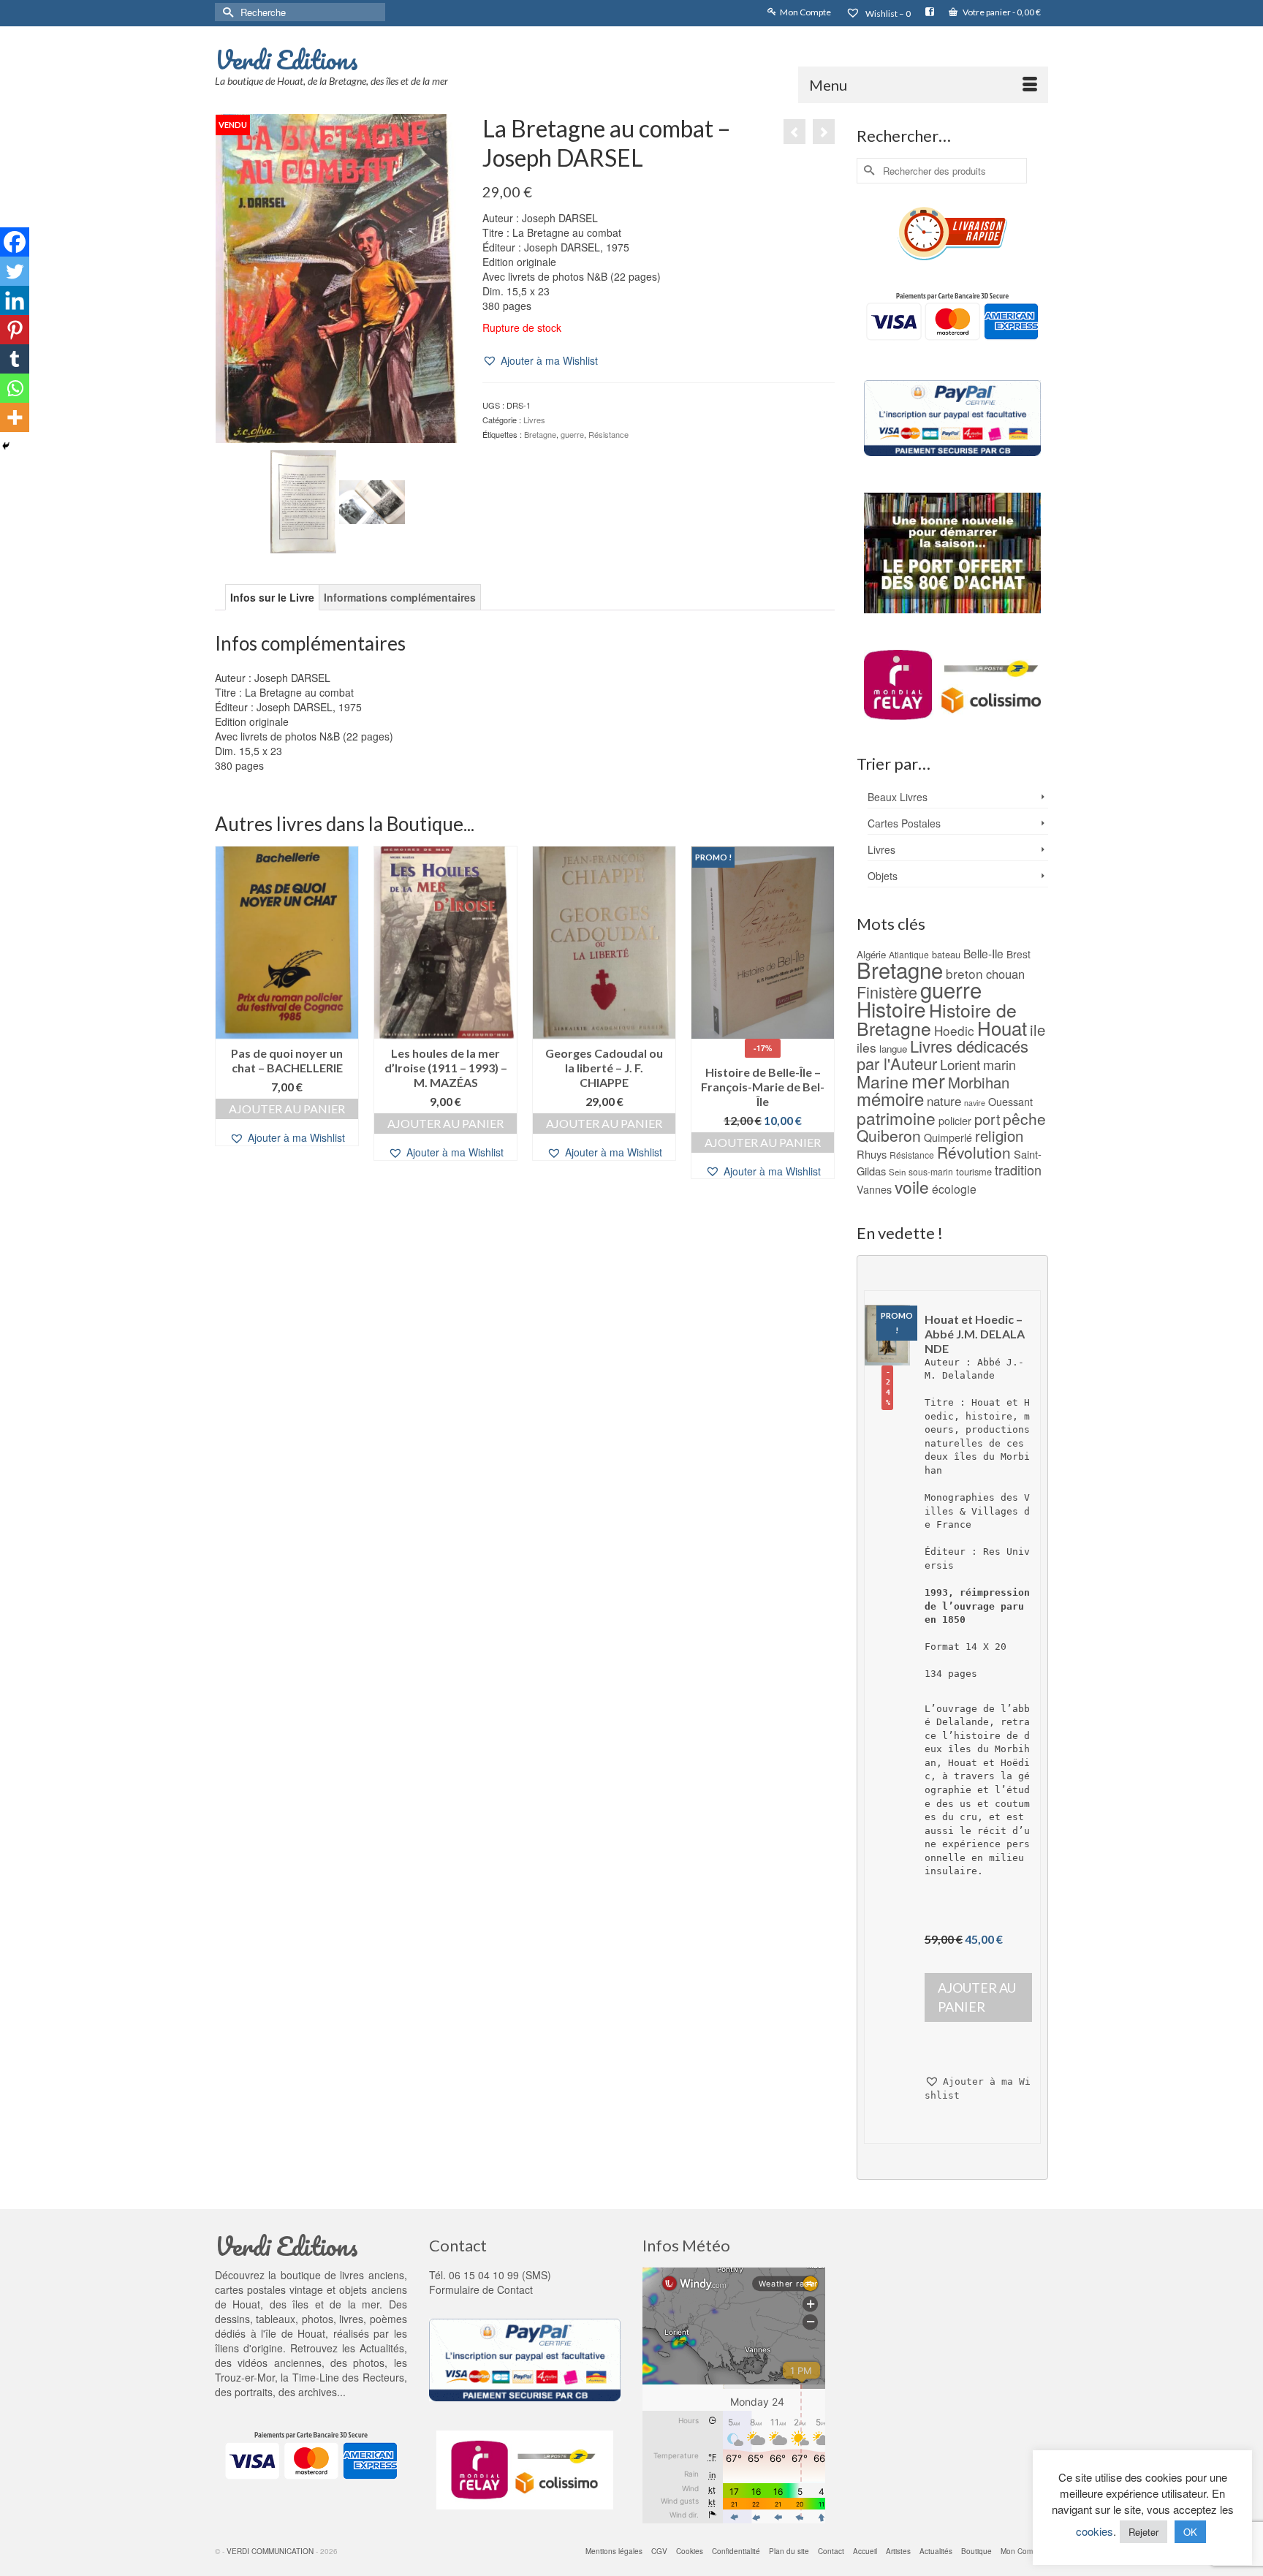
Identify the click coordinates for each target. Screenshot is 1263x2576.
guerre (572, 434)
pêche (1024, 1118)
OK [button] (1190, 2532)
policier (955, 1121)
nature (944, 1101)
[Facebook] (15, 242)
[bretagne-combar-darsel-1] (303, 500)
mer (928, 1080)
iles (866, 1047)
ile (1038, 1030)
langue (893, 1049)
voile (912, 1186)
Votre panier (1001, 12)
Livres (534, 420)
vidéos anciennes (279, 2363)
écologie (954, 1189)
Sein (897, 1172)
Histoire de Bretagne (937, 1019)
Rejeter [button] (1143, 2532)
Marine (883, 1081)
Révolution (974, 1152)
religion (999, 1136)
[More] (15, 417)
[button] (540, 361)
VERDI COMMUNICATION (270, 2551)
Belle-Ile (983, 953)
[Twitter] (15, 271)
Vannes (874, 1189)
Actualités (382, 2348)
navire (975, 1103)
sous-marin (931, 1171)
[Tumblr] (15, 359)
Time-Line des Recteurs (348, 2377)
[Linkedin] (15, 300)
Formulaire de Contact (481, 2289)
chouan (1005, 974)
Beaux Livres (898, 797)
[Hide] (6, 446)
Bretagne (540, 434)
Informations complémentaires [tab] (400, 597)
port (987, 1119)
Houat (1002, 1027)
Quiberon (889, 1135)
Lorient (960, 1064)
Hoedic (954, 1030)
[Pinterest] (15, 330)
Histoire (891, 1009)
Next (822, 1013)
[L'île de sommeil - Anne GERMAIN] (794, 132)
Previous (228, 1013)
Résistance (608, 434)
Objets (883, 876)
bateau (946, 954)
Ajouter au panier (287, 1109)
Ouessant (1010, 1102)
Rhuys (872, 1154)
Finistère (887, 992)
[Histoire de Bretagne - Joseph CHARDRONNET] (824, 132)
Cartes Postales (904, 823)
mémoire (890, 1098)
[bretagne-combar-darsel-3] (372, 500)
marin (1000, 1064)
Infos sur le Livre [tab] (272, 597)
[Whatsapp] (15, 388)
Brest (1019, 954)
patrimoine (896, 1118)
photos (369, 2363)
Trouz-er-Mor (245, 2377)
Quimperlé (948, 1137)
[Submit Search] (226, 12)
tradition (1018, 1170)
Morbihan (979, 1082)
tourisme (974, 1171)
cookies (1095, 2531)
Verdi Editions (287, 59)
